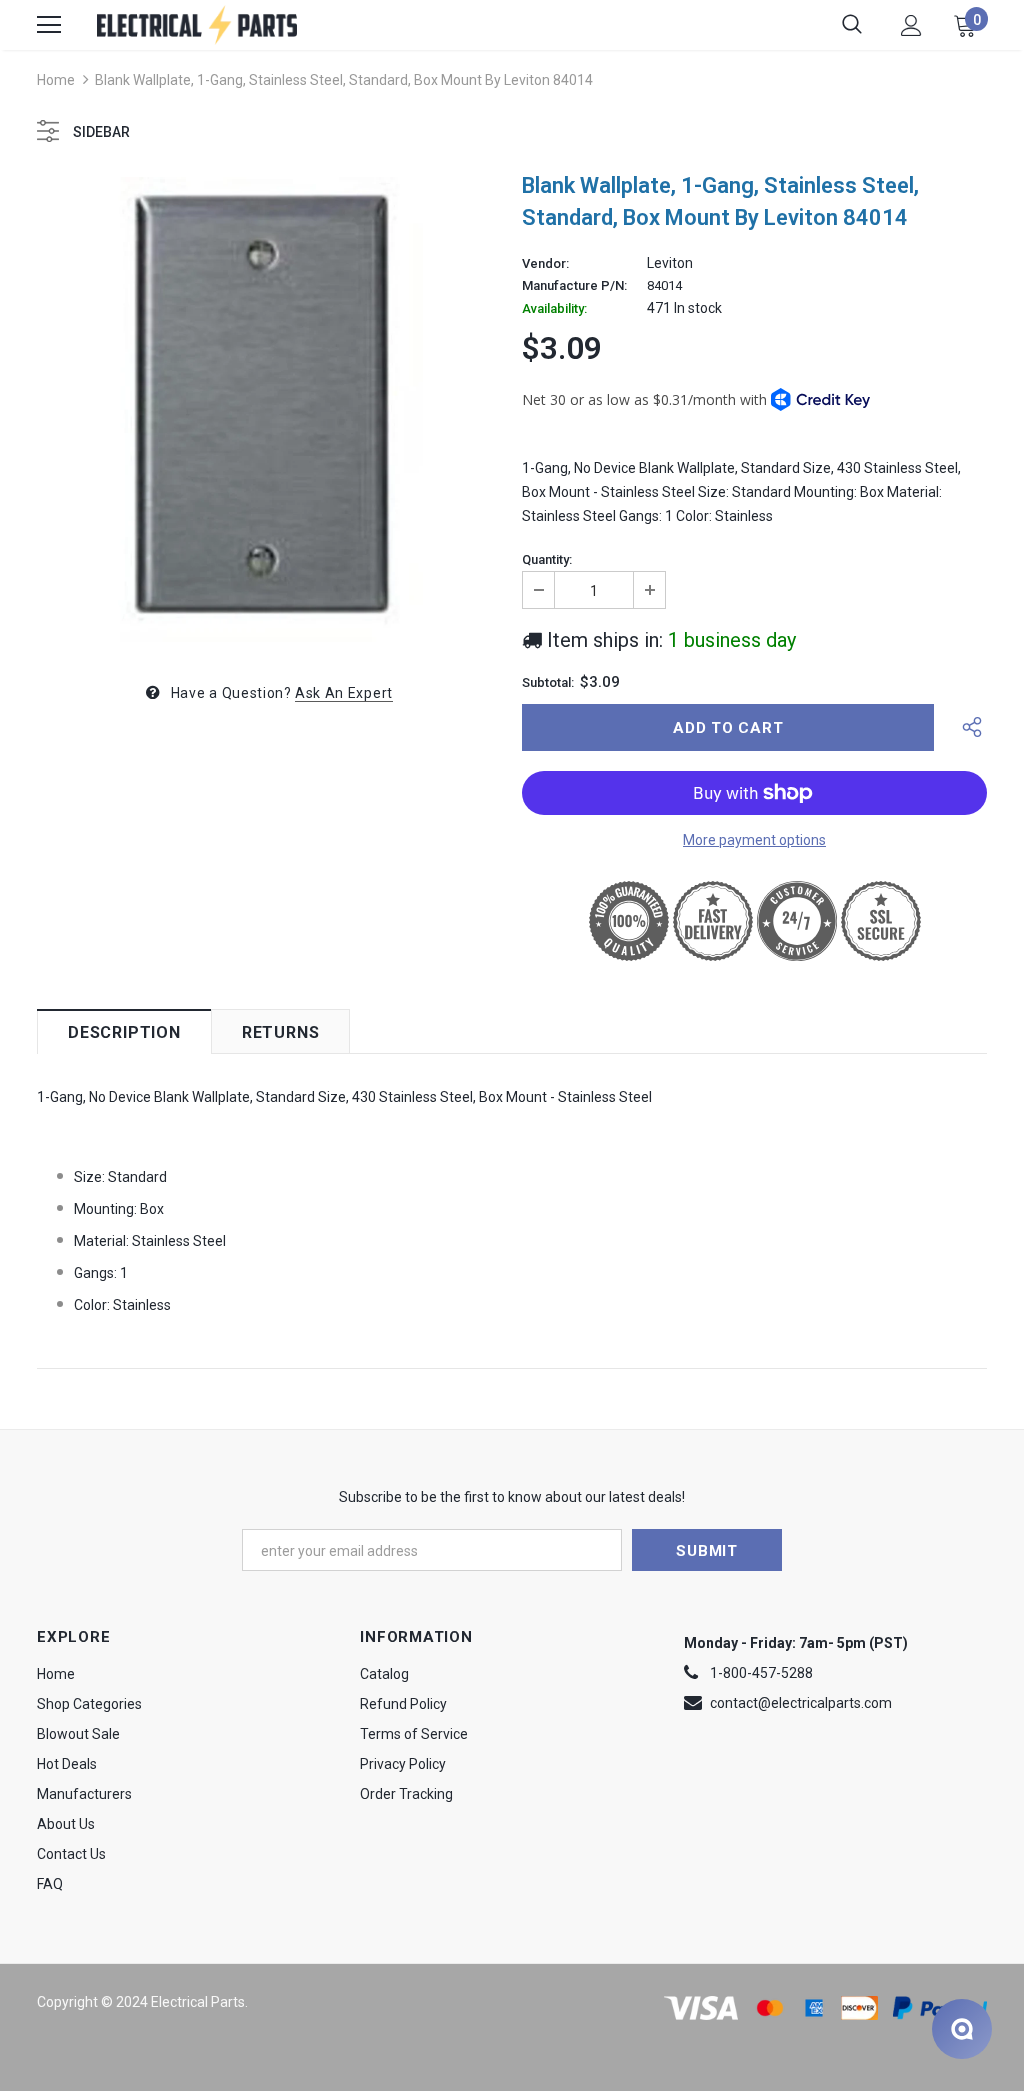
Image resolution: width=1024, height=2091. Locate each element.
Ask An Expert (344, 693)
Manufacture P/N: (574, 286)
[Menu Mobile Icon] (49, 25)
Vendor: (545, 264)
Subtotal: (548, 683)
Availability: (554, 309)
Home (56, 80)
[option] (269, 409)
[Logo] (197, 24)
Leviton (670, 263)
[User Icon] (911, 25)
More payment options (754, 840)
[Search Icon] (852, 25)
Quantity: (547, 560)
